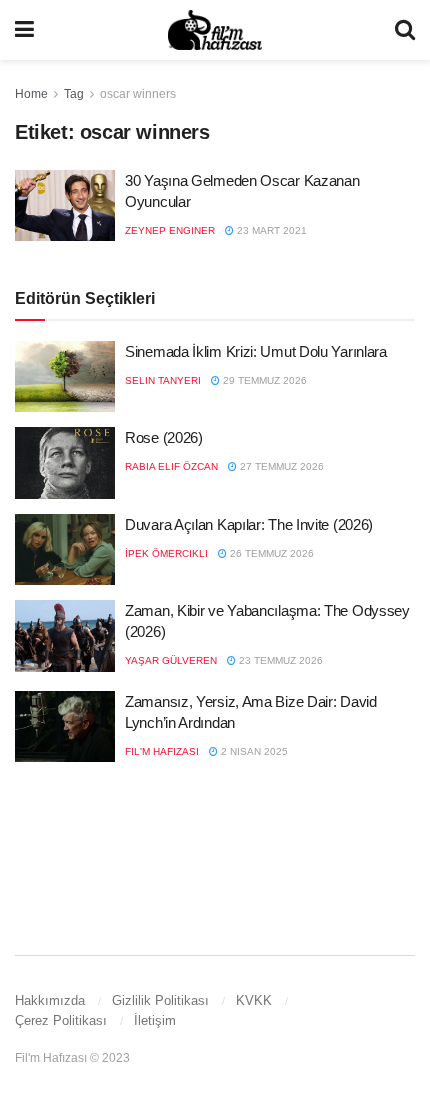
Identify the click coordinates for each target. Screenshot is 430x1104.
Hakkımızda (50, 1000)
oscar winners (138, 94)
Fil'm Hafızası (162, 751)
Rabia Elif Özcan (171, 466)
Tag (74, 94)
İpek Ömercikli (166, 553)
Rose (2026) (164, 437)
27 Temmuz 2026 (280, 466)
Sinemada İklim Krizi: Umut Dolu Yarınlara (256, 351)
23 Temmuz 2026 (279, 660)
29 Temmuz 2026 (263, 380)
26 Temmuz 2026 (270, 553)
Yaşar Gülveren (171, 660)
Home (31, 94)
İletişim (155, 1020)
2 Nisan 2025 (253, 751)
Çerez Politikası (61, 1020)
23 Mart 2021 (270, 230)
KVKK (254, 1000)
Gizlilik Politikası (160, 1000)
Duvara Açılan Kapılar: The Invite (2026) (249, 524)
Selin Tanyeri (163, 380)
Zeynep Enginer (170, 230)
